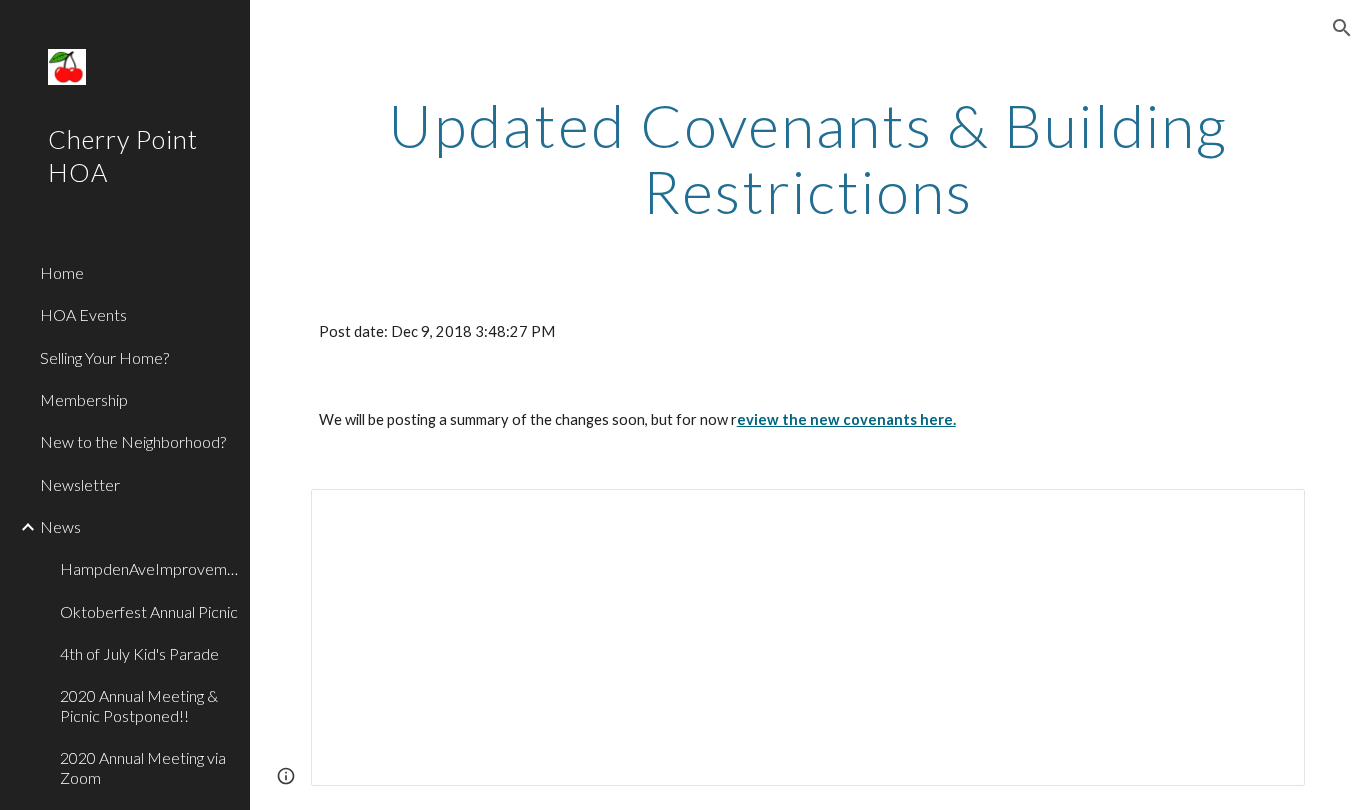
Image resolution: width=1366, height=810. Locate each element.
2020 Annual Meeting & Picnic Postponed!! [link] (139, 705)
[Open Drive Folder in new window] (1267, 515)
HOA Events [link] (83, 314)
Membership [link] (84, 399)
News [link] (60, 526)
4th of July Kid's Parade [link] (139, 653)
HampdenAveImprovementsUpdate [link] (149, 568)
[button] (1342, 28)
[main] (808, 158)
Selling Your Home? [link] (104, 357)
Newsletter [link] (80, 484)
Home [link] (62, 272)
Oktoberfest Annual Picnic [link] (149, 611)
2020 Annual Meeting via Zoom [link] (143, 767)
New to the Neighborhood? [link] (133, 441)
